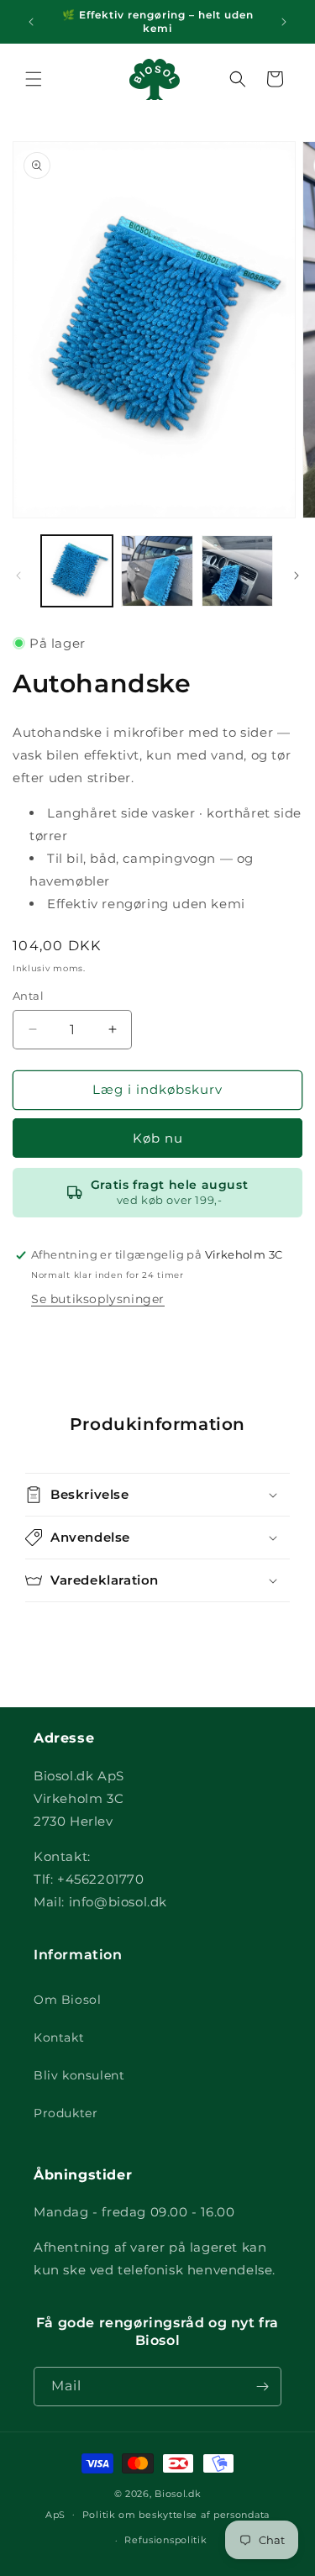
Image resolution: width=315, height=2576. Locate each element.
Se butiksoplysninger (98, 1299)
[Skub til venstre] (18, 576)
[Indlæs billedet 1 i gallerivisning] (77, 571)
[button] (34, 79)
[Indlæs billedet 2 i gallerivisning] (157, 571)
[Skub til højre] (297, 576)
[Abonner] (262, 2387)
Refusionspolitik (165, 2540)
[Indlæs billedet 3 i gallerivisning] (237, 571)
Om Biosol (67, 2000)
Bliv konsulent (79, 2075)
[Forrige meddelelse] (31, 22)
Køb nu (158, 1138)
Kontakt (59, 2037)
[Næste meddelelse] (284, 22)
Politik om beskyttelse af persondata (176, 2515)
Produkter (66, 2113)
